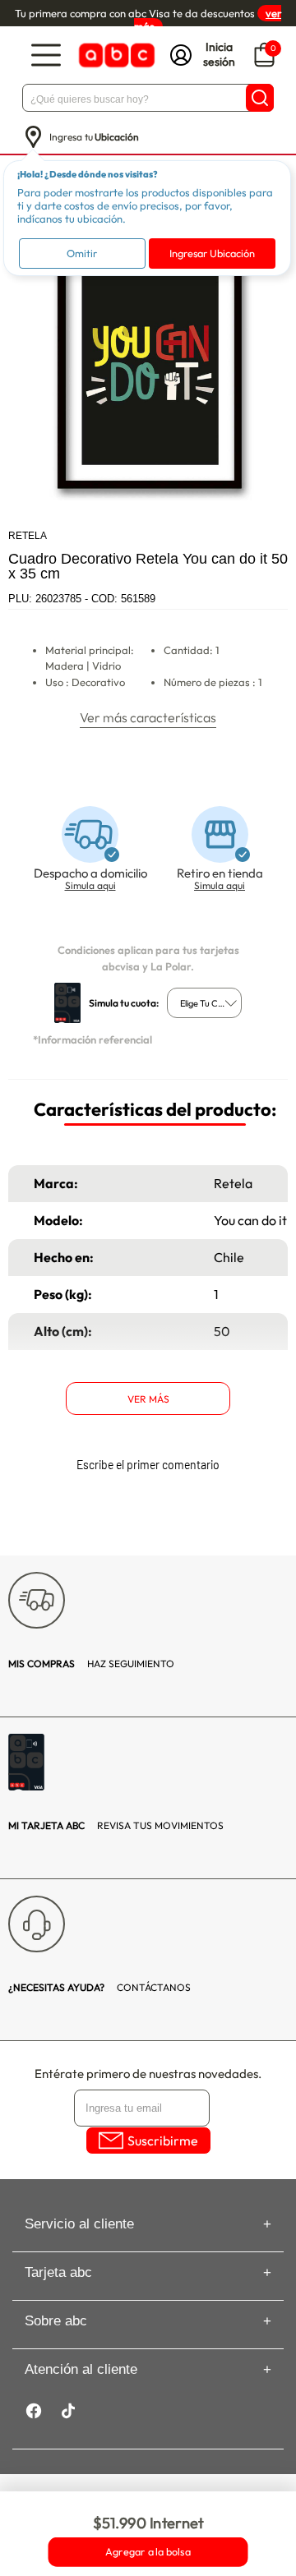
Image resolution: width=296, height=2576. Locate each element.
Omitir (82, 253)
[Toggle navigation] (46, 55)
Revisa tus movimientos (116, 1825)
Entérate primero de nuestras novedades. (148, 2074)
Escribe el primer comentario (148, 1465)
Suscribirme (163, 2141)
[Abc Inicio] (115, 55)
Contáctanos (99, 1987)
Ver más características (148, 717)
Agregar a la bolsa (148, 2552)
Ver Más (148, 1399)
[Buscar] (260, 98)
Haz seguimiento (91, 1664)
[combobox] (204, 1003)
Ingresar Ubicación (212, 253)
